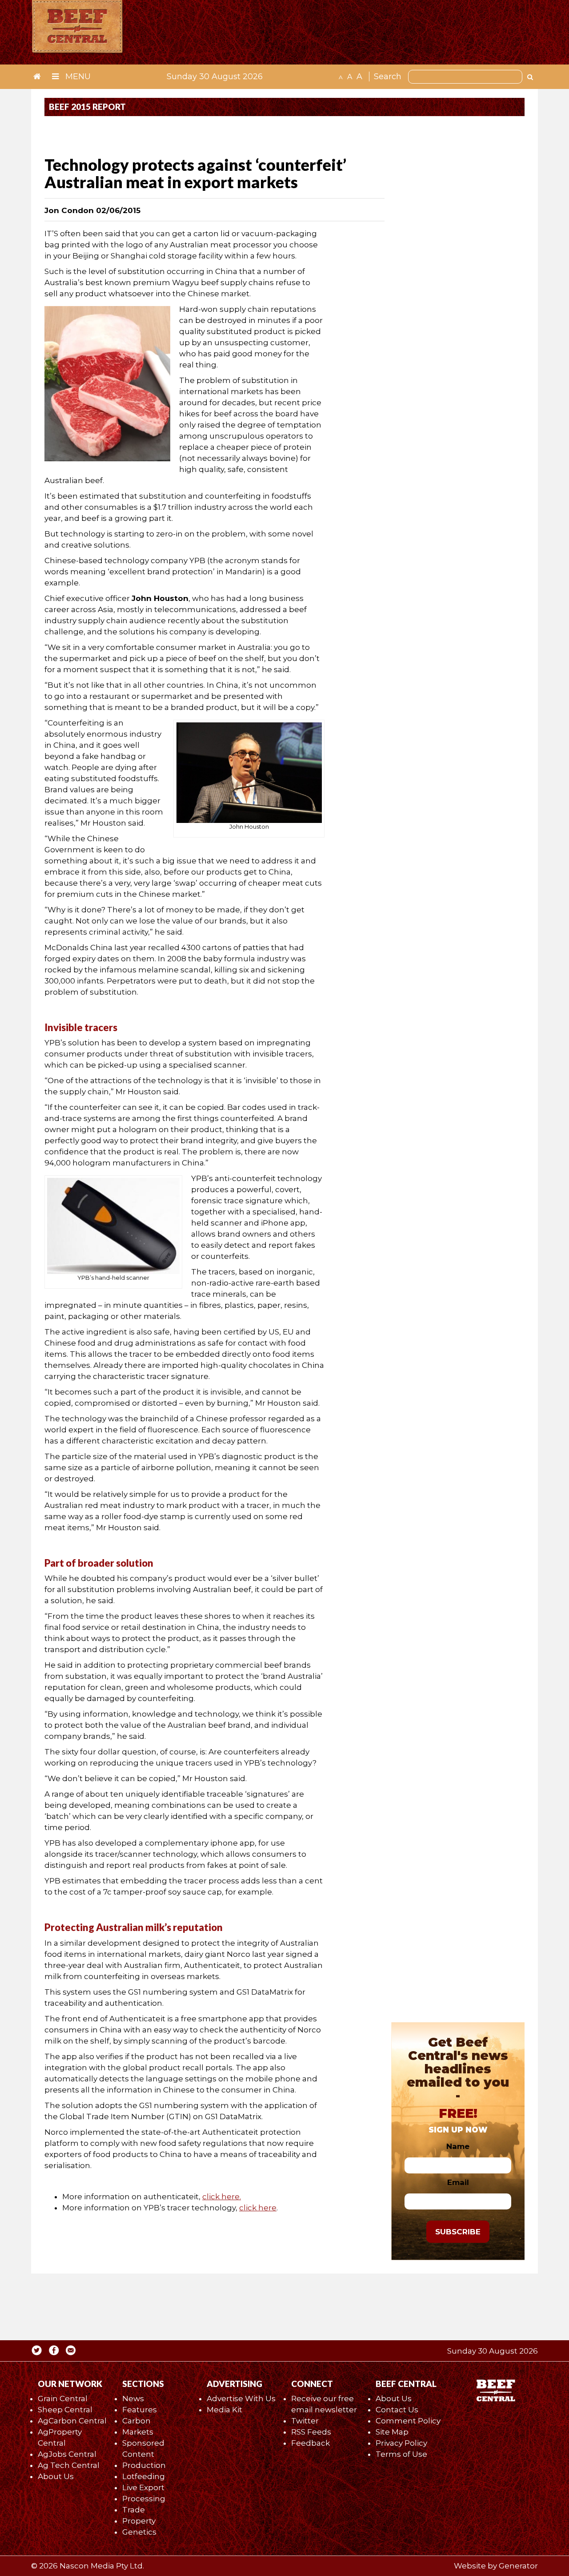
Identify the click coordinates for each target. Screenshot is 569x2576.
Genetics (139, 2532)
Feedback (311, 2443)
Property (139, 2521)
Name (458, 2146)
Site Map (392, 2432)
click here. (222, 2197)
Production (144, 2465)
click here (258, 2208)
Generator (518, 2566)
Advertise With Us (241, 2399)
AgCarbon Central (72, 2421)
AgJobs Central (67, 2454)
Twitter (305, 2421)
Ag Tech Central (69, 2465)
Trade (134, 2510)
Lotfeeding (144, 2476)
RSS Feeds (311, 2432)
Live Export (143, 2487)
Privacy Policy (401, 2443)
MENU (77, 77)
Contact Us (397, 2410)
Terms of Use (401, 2454)
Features (140, 2410)
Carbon (136, 2421)
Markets (138, 2432)
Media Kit (224, 2410)
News (133, 2399)
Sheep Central (65, 2410)
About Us (56, 2476)
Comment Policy (408, 2421)
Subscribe (458, 2232)
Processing (144, 2499)
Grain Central (63, 2399)
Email (458, 2182)
